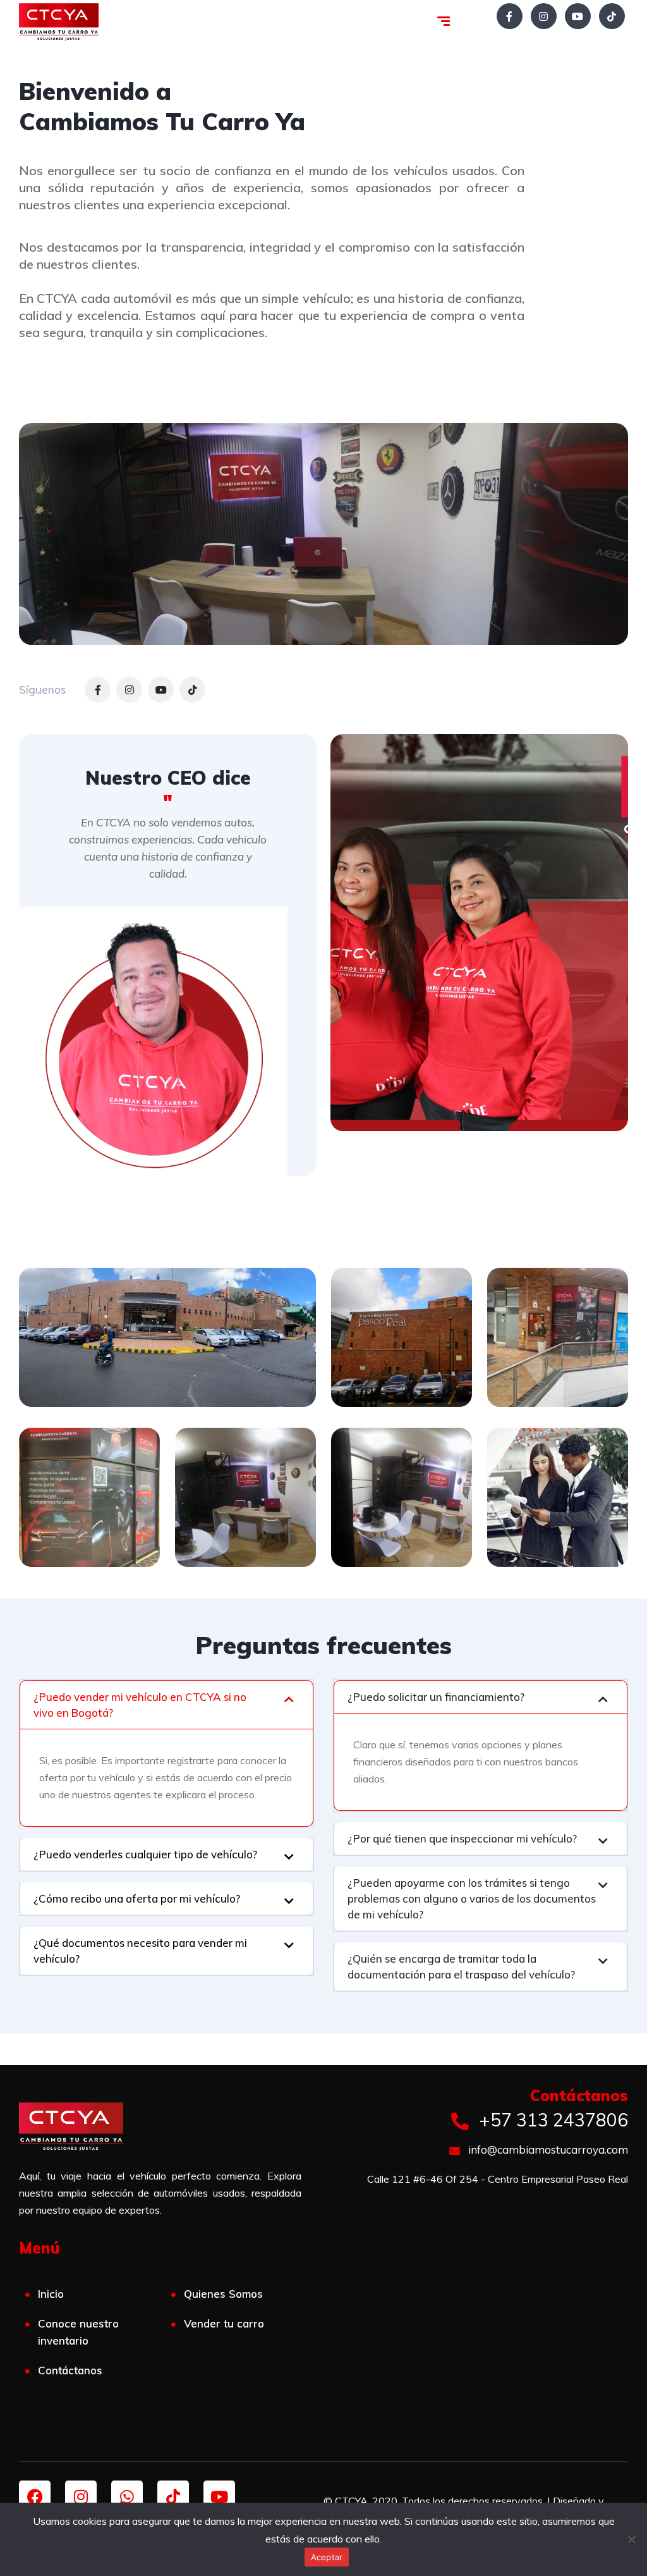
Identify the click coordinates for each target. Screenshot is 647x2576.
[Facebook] (510, 16)
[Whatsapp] (127, 2496)
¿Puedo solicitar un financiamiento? (436, 1697)
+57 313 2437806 (551, 2120)
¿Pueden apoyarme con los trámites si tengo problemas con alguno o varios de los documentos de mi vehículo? (472, 1898)
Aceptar (327, 2557)
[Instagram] (544, 16)
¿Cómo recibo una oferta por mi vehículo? (137, 1898)
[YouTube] (578, 16)
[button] (166, 1705)
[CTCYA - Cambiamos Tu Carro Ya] (59, 22)
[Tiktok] (173, 2496)
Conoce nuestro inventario (78, 2332)
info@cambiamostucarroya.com (547, 2150)
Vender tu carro (224, 2323)
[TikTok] (612, 16)
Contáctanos (70, 2370)
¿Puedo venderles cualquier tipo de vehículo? (145, 1854)
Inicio (51, 2294)
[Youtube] (219, 2496)
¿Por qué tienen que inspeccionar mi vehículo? (462, 1838)
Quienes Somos (223, 2294)
